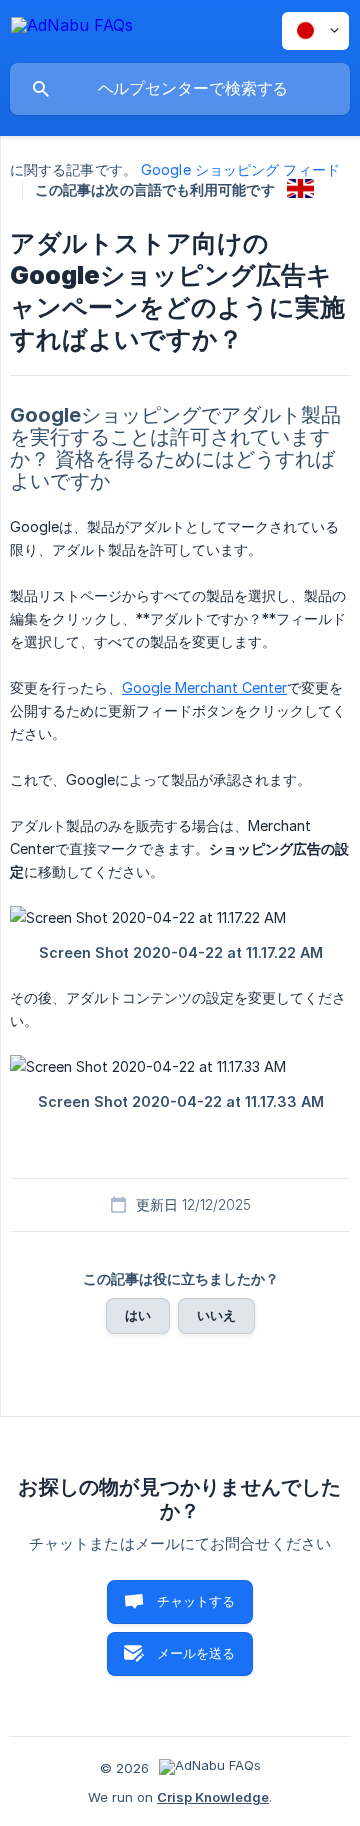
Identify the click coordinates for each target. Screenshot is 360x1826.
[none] (72, 28)
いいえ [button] (216, 1315)
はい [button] (138, 1315)
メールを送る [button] (196, 1653)
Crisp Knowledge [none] (213, 1797)
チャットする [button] (196, 1601)
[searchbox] (180, 89)
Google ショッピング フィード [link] (240, 169)
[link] (300, 188)
